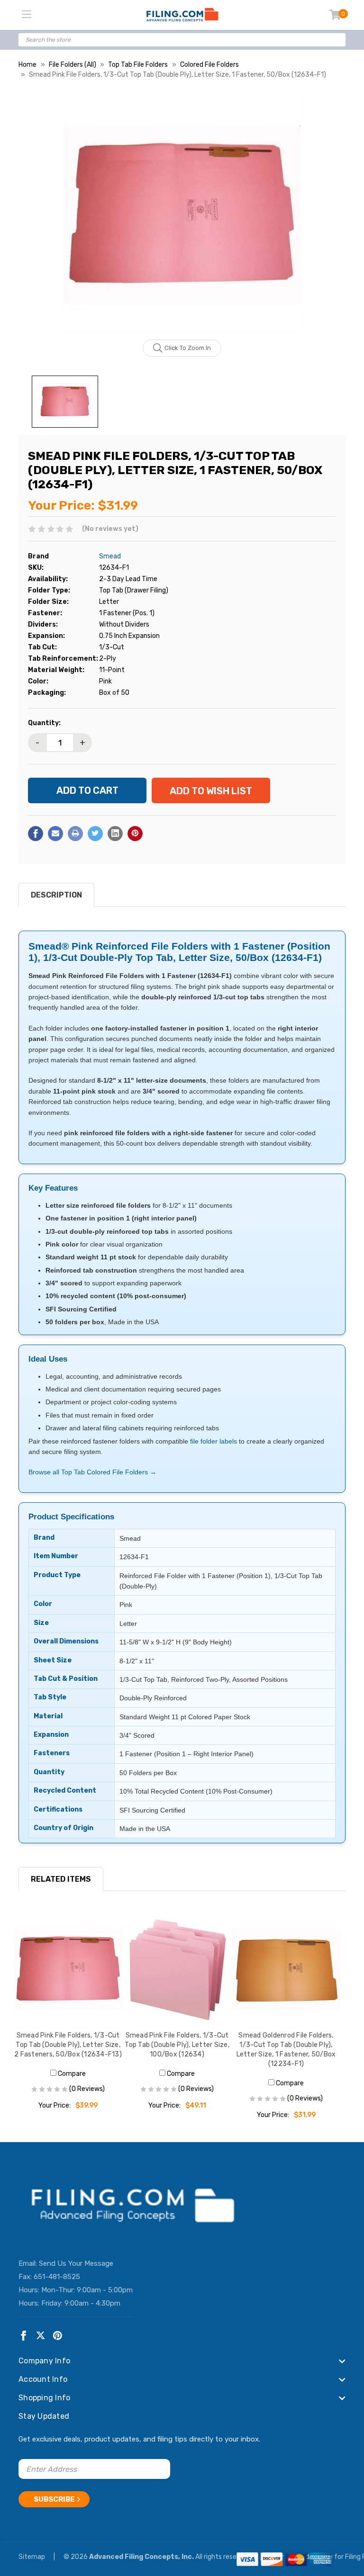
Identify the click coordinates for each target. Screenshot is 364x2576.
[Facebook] (36, 834)
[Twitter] (95, 834)
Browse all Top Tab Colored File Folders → (92, 1472)
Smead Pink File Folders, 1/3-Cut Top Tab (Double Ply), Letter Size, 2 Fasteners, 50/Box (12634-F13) (68, 2045)
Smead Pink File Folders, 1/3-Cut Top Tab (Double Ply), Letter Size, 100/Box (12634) (177, 2045)
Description (56, 895)
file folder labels (214, 1441)
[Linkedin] (115, 834)
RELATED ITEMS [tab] (61, 1879)
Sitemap (32, 2557)
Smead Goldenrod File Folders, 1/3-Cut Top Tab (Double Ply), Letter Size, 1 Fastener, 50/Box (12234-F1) (286, 2050)
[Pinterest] (135, 834)
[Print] (75, 834)
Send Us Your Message (76, 2263)
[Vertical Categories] (27, 15)
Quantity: (44, 723)
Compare (71, 2074)
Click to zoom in (188, 348)
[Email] (55, 834)
